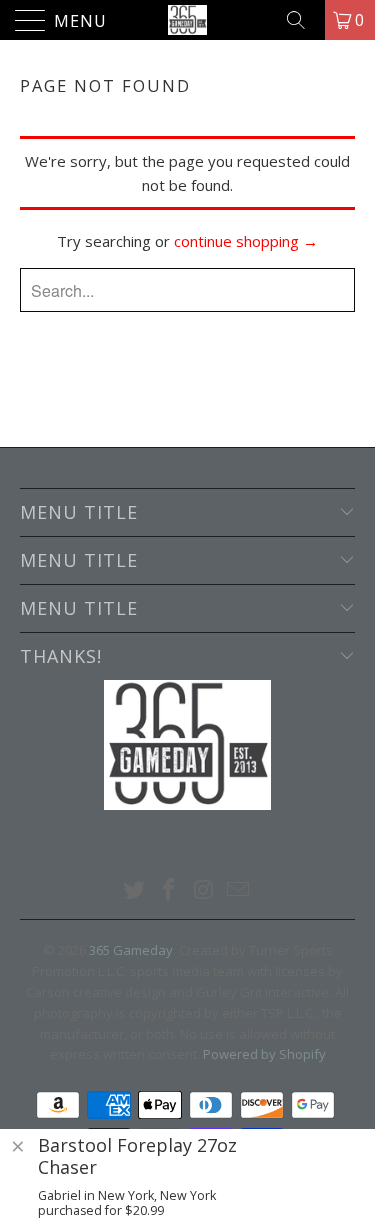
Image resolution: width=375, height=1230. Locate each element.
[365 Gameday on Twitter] (135, 890)
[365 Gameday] (188, 20)
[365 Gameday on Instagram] (204, 890)
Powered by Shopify (264, 1054)
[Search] (303, 20)
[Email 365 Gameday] (239, 890)
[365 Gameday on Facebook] (169, 890)
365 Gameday (131, 950)
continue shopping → (246, 241)
